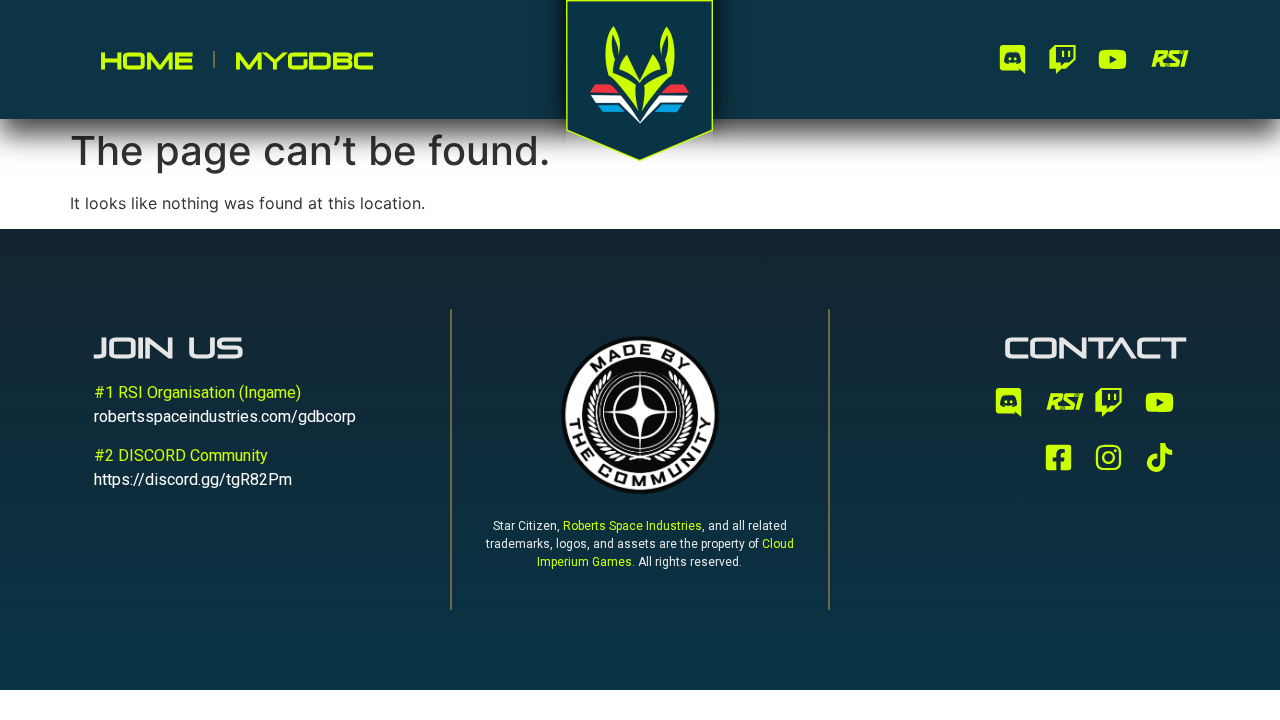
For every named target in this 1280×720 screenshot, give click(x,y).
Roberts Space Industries (632, 526)
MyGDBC (304, 60)
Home (146, 60)
